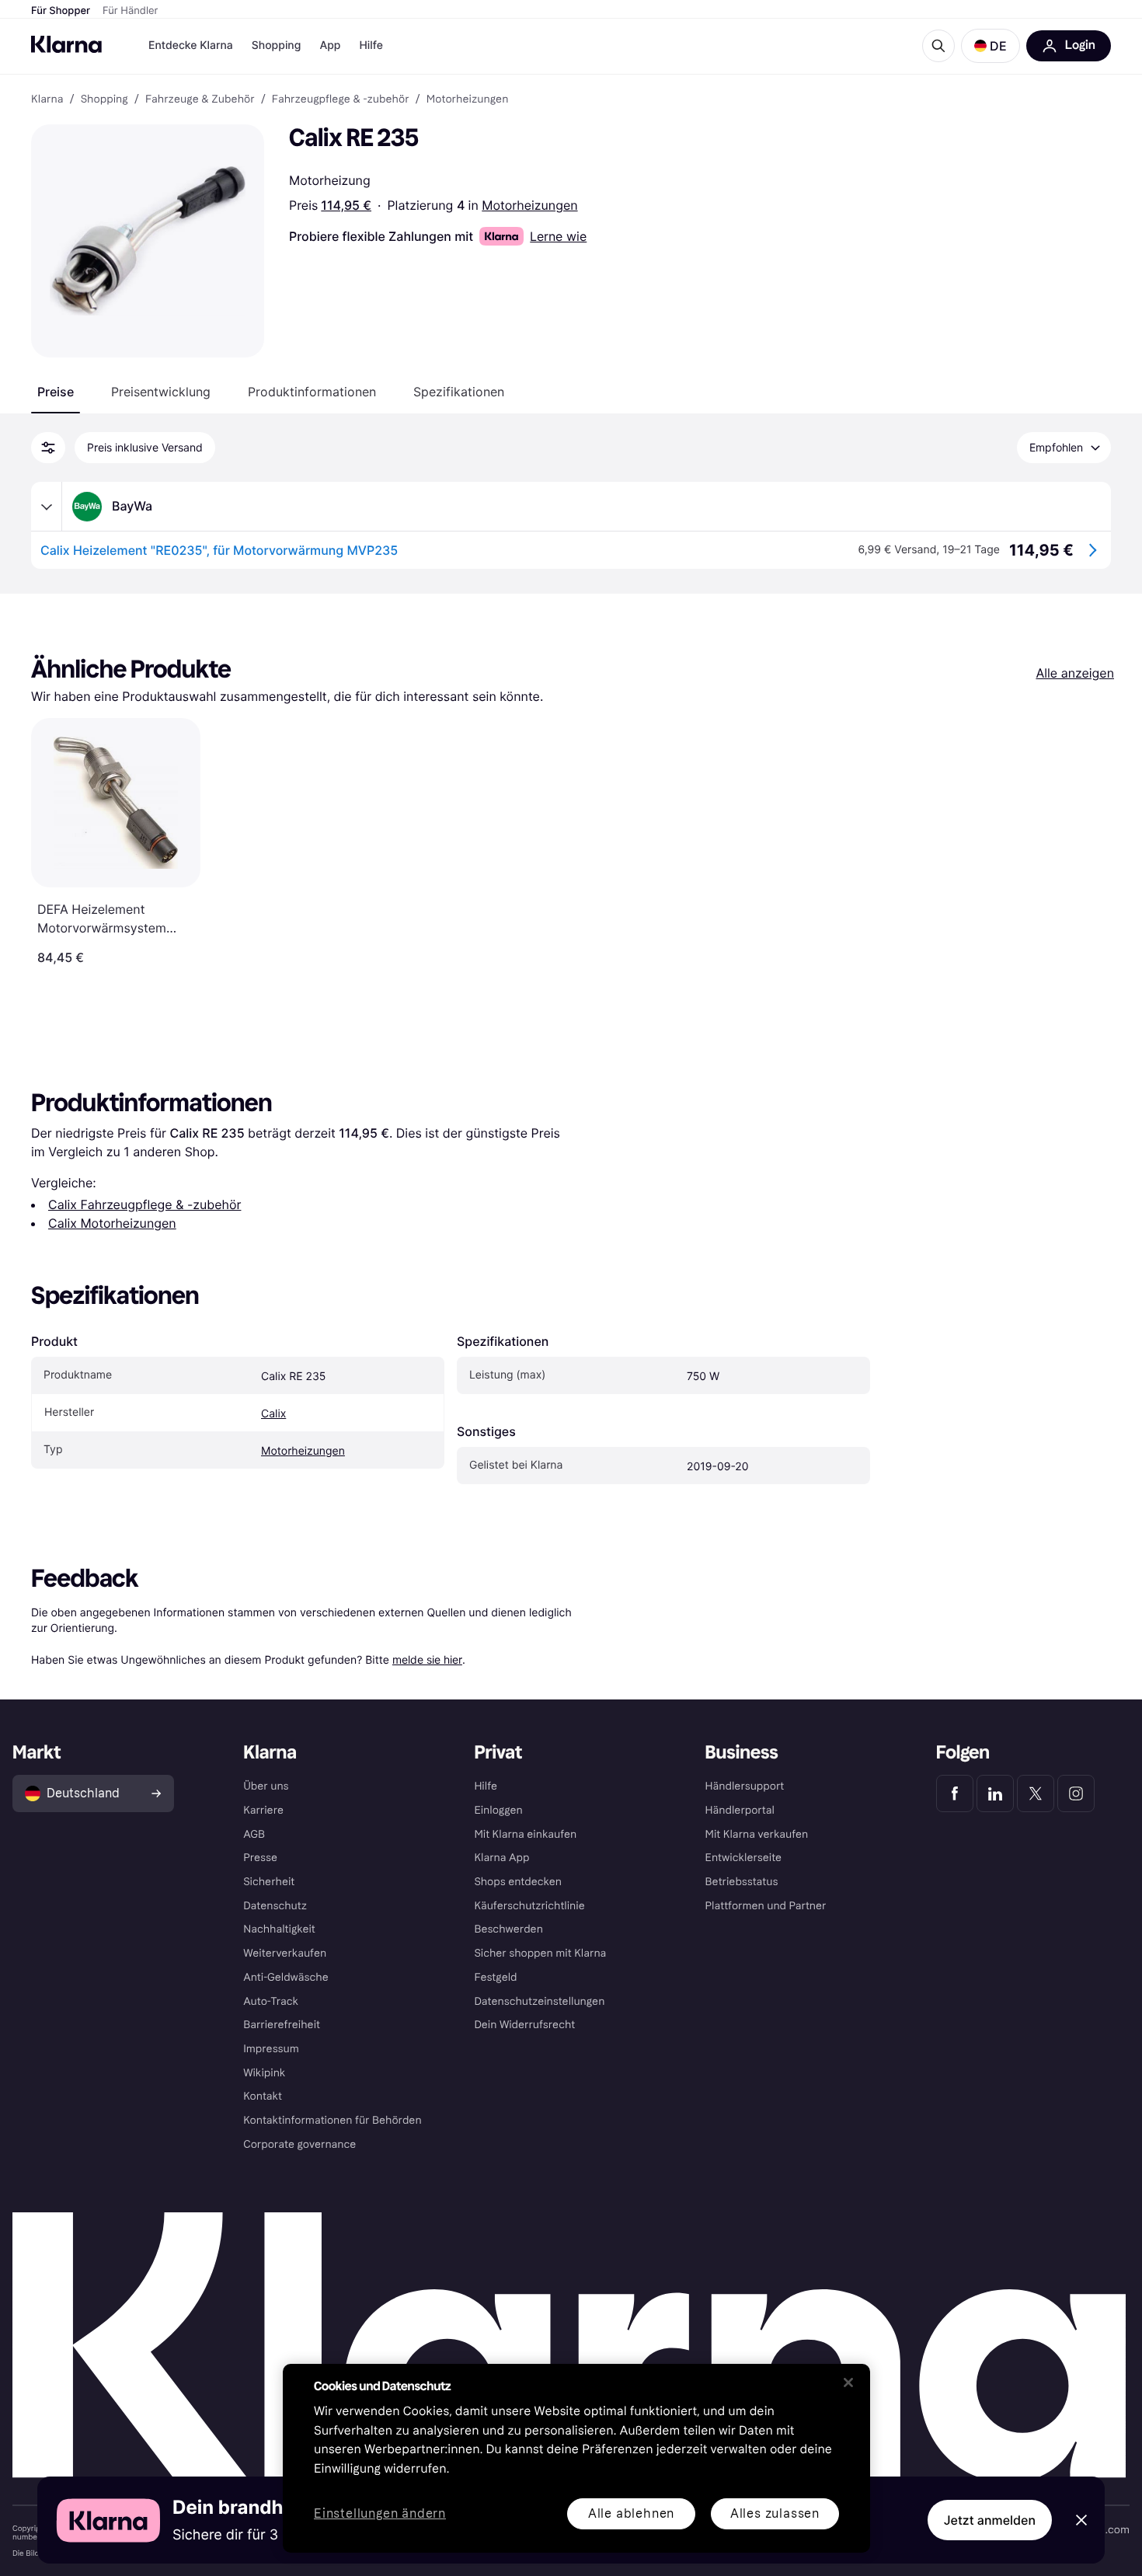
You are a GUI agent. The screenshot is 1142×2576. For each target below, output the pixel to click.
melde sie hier (427, 1659)
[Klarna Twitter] (1036, 1793)
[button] (991, 46)
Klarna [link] (47, 99)
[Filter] (48, 448)
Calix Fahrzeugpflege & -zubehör (144, 1204)
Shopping (277, 45)
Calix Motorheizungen (112, 1223)
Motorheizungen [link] (468, 99)
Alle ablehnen (631, 2513)
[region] (576, 2458)
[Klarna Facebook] (955, 1793)
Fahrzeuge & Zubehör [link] (200, 99)
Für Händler (130, 11)
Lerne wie (558, 236)
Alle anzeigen (1075, 673)
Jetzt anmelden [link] (990, 2520)
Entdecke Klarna (191, 45)
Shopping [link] (104, 99)
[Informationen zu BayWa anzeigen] (47, 507)
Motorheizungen (529, 205)
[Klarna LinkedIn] (995, 1793)
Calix (273, 1414)
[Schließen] (848, 2383)
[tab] (56, 392)
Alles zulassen (775, 2513)
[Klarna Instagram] (1076, 1793)
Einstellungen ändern (380, 2514)
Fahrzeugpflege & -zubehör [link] (341, 99)
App (330, 45)
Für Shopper (61, 11)
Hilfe (371, 45)
